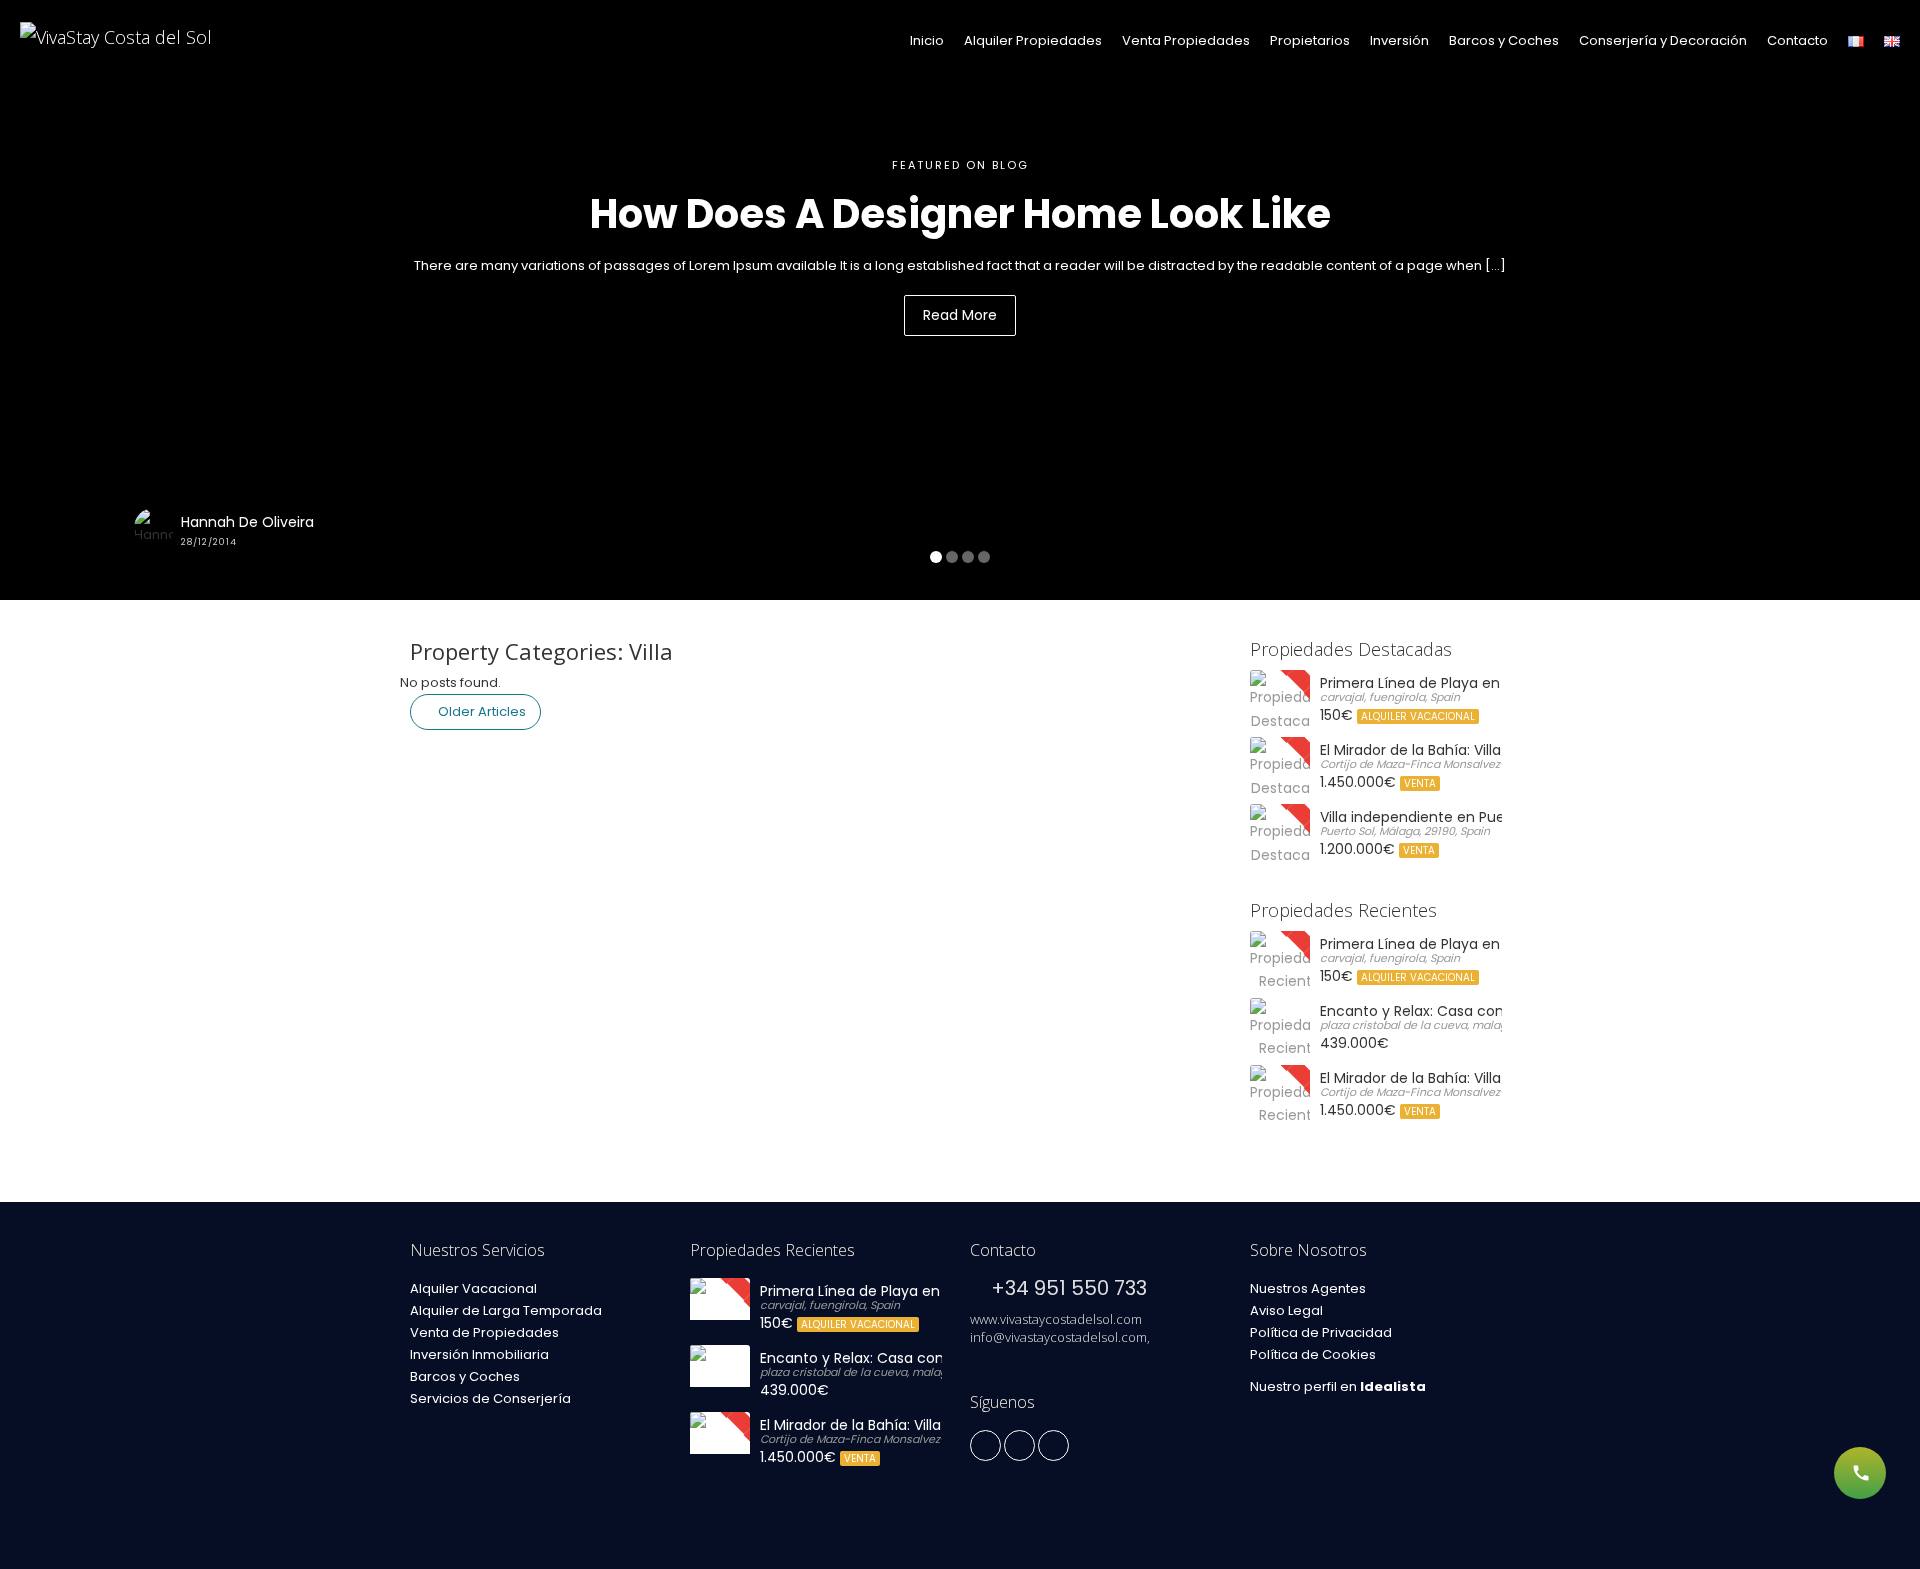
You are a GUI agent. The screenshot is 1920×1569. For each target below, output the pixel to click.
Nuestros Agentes (1308, 1288)
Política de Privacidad (1321, 1332)
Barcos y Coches (1504, 40)
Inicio (927, 40)
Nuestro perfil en (1338, 1386)
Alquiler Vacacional (473, 1288)
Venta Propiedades (1186, 40)
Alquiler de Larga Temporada (506, 1310)
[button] (144, 300)
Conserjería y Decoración (1663, 40)
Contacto (1797, 40)
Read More (960, 315)
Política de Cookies (1313, 1354)
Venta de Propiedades (484, 1332)
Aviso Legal (1286, 1310)
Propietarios (1310, 40)
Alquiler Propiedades (1033, 40)
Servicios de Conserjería (490, 1398)
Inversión (1399, 40)
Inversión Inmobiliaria (479, 1354)
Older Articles (480, 711)
